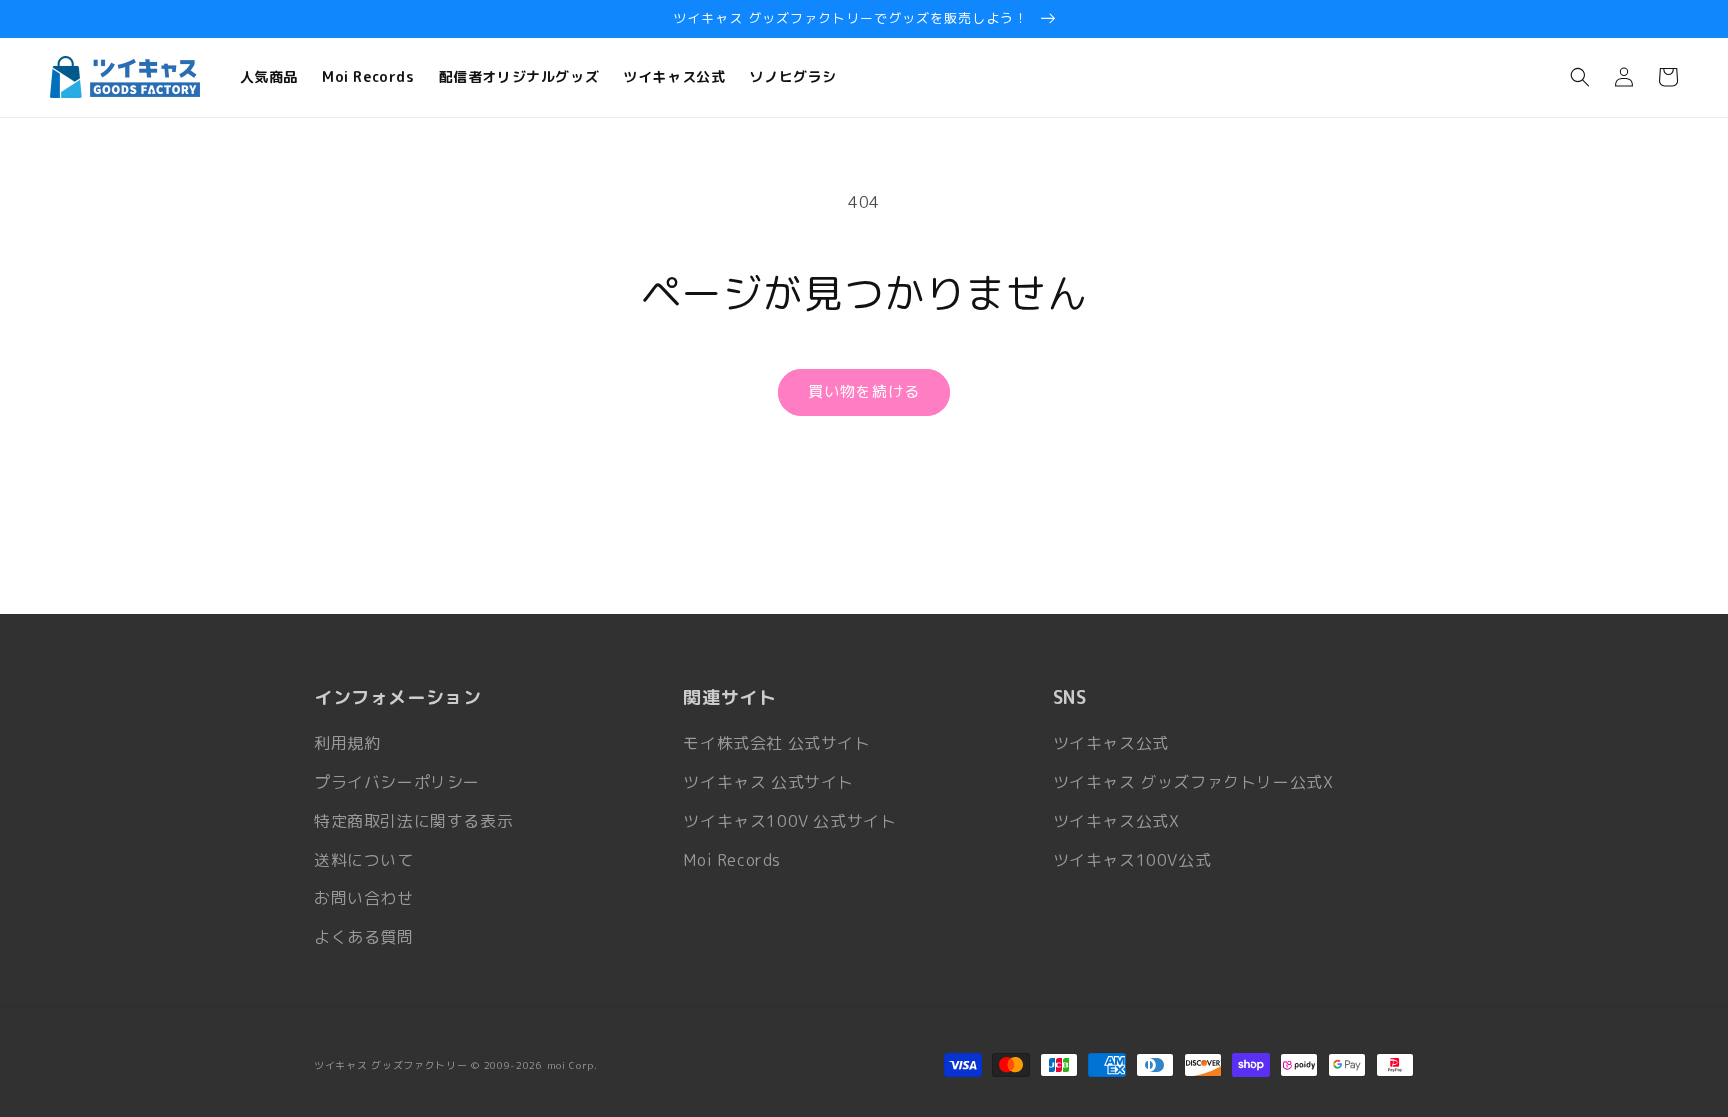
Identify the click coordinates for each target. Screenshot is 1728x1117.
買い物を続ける (864, 391)
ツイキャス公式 (1111, 743)
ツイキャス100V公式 (1132, 860)
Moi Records (732, 860)
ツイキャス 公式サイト (768, 782)
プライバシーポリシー (397, 782)
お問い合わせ (364, 898)
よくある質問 (364, 937)
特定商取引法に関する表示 (413, 821)
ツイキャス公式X (1116, 821)
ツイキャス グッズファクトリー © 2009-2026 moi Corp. (456, 1065)
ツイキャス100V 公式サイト (789, 821)
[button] (1580, 77)
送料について (364, 860)
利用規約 (347, 743)
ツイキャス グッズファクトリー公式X (1193, 782)
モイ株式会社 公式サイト (776, 743)
